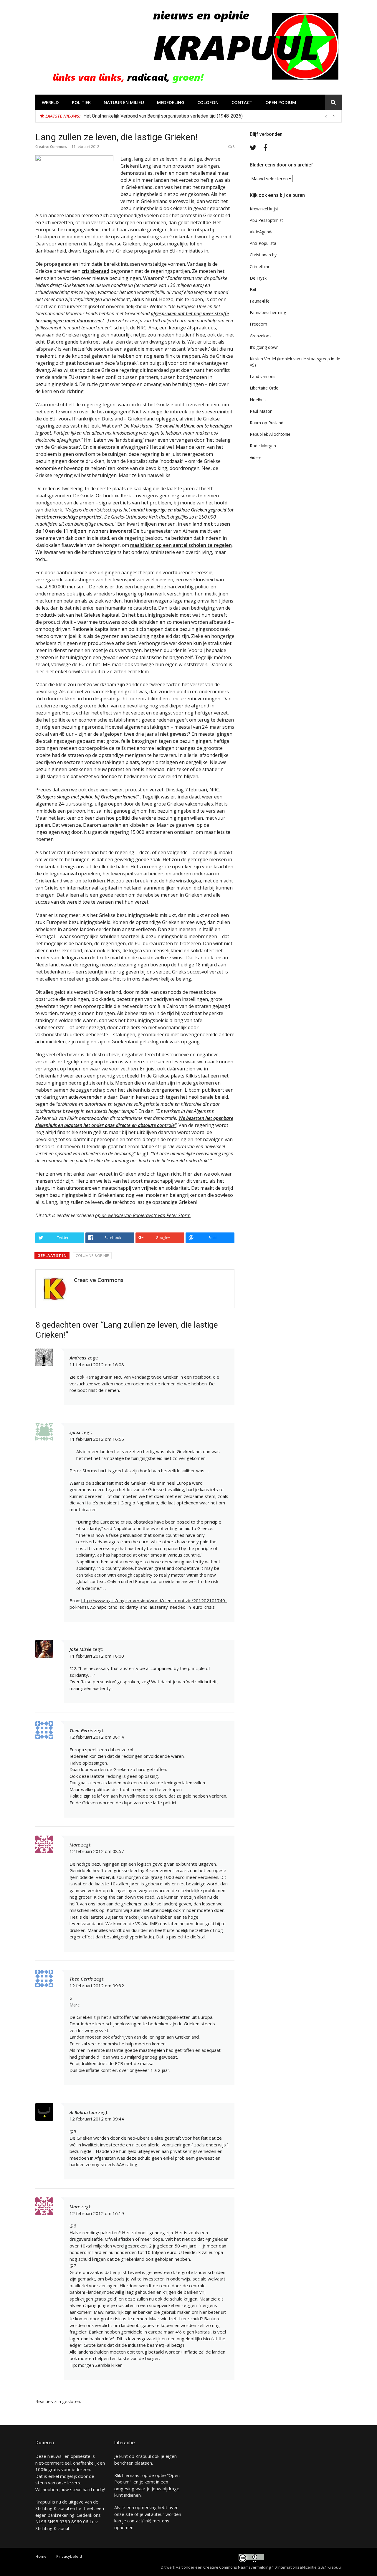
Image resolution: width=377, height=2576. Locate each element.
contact (135, 2521)
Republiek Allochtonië (270, 434)
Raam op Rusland (267, 423)
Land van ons (263, 376)
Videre (256, 457)
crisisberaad (95, 271)
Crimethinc (260, 266)
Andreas (78, 1358)
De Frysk (258, 278)
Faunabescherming (268, 312)
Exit (253, 289)
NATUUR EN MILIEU (124, 102)
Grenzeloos (261, 336)
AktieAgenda (262, 232)
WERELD (50, 102)
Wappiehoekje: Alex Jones (111, 116)
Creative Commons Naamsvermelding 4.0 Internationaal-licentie (260, 2567)
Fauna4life (260, 301)
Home (41, 2556)
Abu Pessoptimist (266, 220)
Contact (242, 102)
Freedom (258, 324)
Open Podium (281, 102)
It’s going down (264, 347)
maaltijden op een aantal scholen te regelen (181, 545)
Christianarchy (263, 255)
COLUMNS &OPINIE (92, 1255)
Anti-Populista (263, 243)
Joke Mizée (80, 1649)
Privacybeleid (69, 2556)
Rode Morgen (263, 446)
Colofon (208, 102)
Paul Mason (261, 411)
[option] (210, 116)
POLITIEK (81, 102)
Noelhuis (258, 400)
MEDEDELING (171, 102)
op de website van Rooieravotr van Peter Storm (143, 1215)
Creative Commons (51, 147)
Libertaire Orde (264, 388)
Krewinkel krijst (264, 209)
